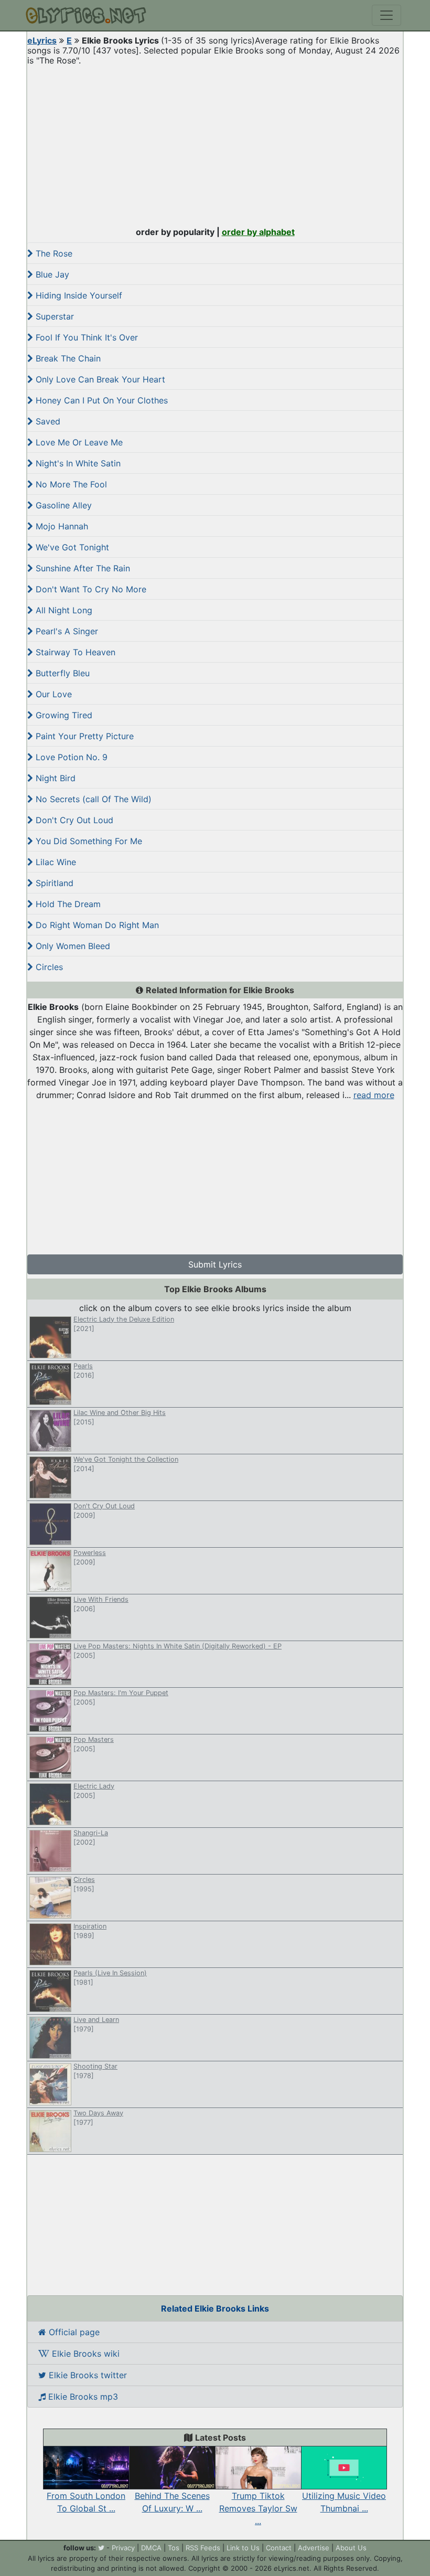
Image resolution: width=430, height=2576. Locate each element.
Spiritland (53, 883)
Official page (73, 2332)
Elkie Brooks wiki (84, 2354)
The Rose (53, 253)
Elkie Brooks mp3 (82, 2397)
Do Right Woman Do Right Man (96, 925)
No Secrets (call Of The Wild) (92, 799)
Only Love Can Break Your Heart (99, 379)
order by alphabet (258, 232)
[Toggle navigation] (386, 15)
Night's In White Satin (77, 463)
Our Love (52, 694)
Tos (174, 2548)
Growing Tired (63, 715)
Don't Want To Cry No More (90, 589)
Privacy (123, 2548)
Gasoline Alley (62, 505)
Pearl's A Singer (66, 631)
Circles (48, 967)
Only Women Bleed (72, 946)
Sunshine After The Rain (82, 568)
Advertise (314, 2548)
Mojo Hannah (61, 526)
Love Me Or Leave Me (78, 442)
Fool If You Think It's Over (85, 337)
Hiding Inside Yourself (78, 295)
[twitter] (101, 2548)
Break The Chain (67, 358)
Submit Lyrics (215, 1264)
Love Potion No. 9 (70, 757)
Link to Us (243, 2548)
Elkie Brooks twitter (87, 2375)
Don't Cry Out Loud (73, 820)
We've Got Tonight (71, 547)
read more (374, 1095)
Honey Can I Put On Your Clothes (100, 400)
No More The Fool (70, 484)
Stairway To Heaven (74, 652)
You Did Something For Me (88, 841)
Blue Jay (51, 274)
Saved (47, 421)
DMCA (151, 2548)
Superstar (53, 316)
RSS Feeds (203, 2548)
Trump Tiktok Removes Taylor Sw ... (258, 2508)
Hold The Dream (67, 904)
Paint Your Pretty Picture (83, 736)
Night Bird (54, 778)
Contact (279, 2548)
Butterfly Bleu (61, 673)
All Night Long (63, 610)
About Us (351, 2548)
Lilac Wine (55, 862)
